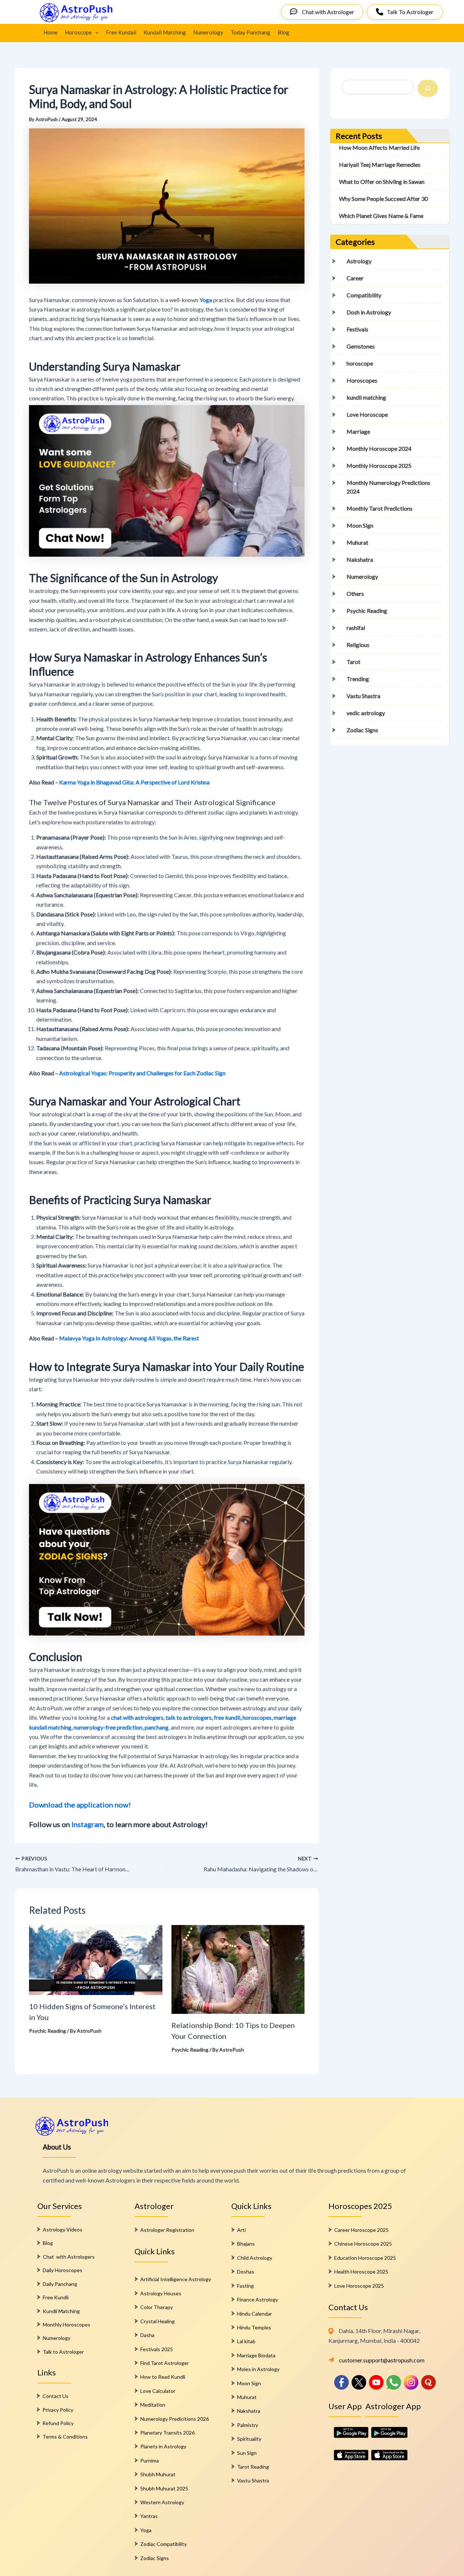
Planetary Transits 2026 (167, 2433)
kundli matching (366, 397)
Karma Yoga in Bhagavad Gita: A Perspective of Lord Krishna (134, 782)
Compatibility (364, 295)
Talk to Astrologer (63, 2352)
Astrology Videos (63, 2229)
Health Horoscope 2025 (361, 2272)
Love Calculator (158, 2391)
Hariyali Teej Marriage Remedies (380, 164)
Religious (358, 645)
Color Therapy (157, 2307)
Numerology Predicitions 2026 (175, 2419)
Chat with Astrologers (69, 2257)
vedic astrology (366, 713)
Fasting (245, 2286)
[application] (95, 32)
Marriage (358, 431)
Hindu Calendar (254, 2314)
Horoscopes (362, 380)
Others (355, 593)
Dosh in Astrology (369, 312)
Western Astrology (162, 2502)
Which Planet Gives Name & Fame (381, 216)
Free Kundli (56, 2297)
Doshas (246, 2272)
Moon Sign (360, 525)
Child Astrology (255, 2258)
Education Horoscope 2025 (365, 2258)
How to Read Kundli (163, 2377)
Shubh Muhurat (158, 2474)
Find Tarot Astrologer (165, 2363)
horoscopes (257, 1717)
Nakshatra (360, 559)
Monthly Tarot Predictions (380, 508)
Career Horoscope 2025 (361, 2230)
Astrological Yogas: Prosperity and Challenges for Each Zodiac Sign (142, 1073)
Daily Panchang (60, 2284)
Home (51, 32)
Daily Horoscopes (63, 2270)
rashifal (356, 628)
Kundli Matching (61, 2311)
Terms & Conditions (65, 2437)
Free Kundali (121, 32)
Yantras (149, 2516)
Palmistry (248, 2425)
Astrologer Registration (167, 2230)
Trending (358, 679)
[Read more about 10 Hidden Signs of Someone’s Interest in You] (96, 1959)
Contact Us (55, 2396)
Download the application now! (80, 1805)
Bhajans (246, 2244)
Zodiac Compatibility (163, 2544)
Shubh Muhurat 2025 (164, 2488)
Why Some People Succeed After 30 (383, 199)
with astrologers (143, 1717)
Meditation (153, 2405)
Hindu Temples (254, 2327)
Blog (283, 32)
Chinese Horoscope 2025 (363, 2244)
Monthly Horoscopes (67, 2324)
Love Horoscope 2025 (359, 2286)
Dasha (147, 2335)
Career (355, 278)
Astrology (359, 261)
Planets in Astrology (163, 2446)
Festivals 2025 (157, 2349)
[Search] (428, 88)
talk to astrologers (189, 1717)
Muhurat (357, 542)
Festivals (357, 329)
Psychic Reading (47, 2031)
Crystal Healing (158, 2321)
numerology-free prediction (108, 1727)
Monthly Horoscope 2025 (379, 465)
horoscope (360, 363)
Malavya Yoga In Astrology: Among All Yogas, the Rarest (129, 1338)
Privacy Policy (58, 2410)
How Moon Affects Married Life (379, 147)
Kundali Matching (165, 32)
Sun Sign (247, 2453)
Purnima (150, 2460)
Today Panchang (250, 32)
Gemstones (361, 346)
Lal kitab (246, 2341)
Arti (241, 2230)
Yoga (146, 2530)
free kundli (227, 1717)
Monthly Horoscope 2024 (379, 448)
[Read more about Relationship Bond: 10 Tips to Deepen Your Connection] (238, 1969)
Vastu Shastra (363, 696)
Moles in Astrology (258, 2369)
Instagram (88, 1824)
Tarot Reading (253, 2467)
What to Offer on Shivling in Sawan (382, 182)
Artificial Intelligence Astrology (176, 2279)
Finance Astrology (258, 2299)
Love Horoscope (367, 414)
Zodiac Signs (362, 730)
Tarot (353, 662)
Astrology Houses (161, 2293)
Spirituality (249, 2439)
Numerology (208, 32)
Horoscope (78, 32)
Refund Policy (58, 2423)
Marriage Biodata (256, 2355)
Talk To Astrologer (410, 12)
